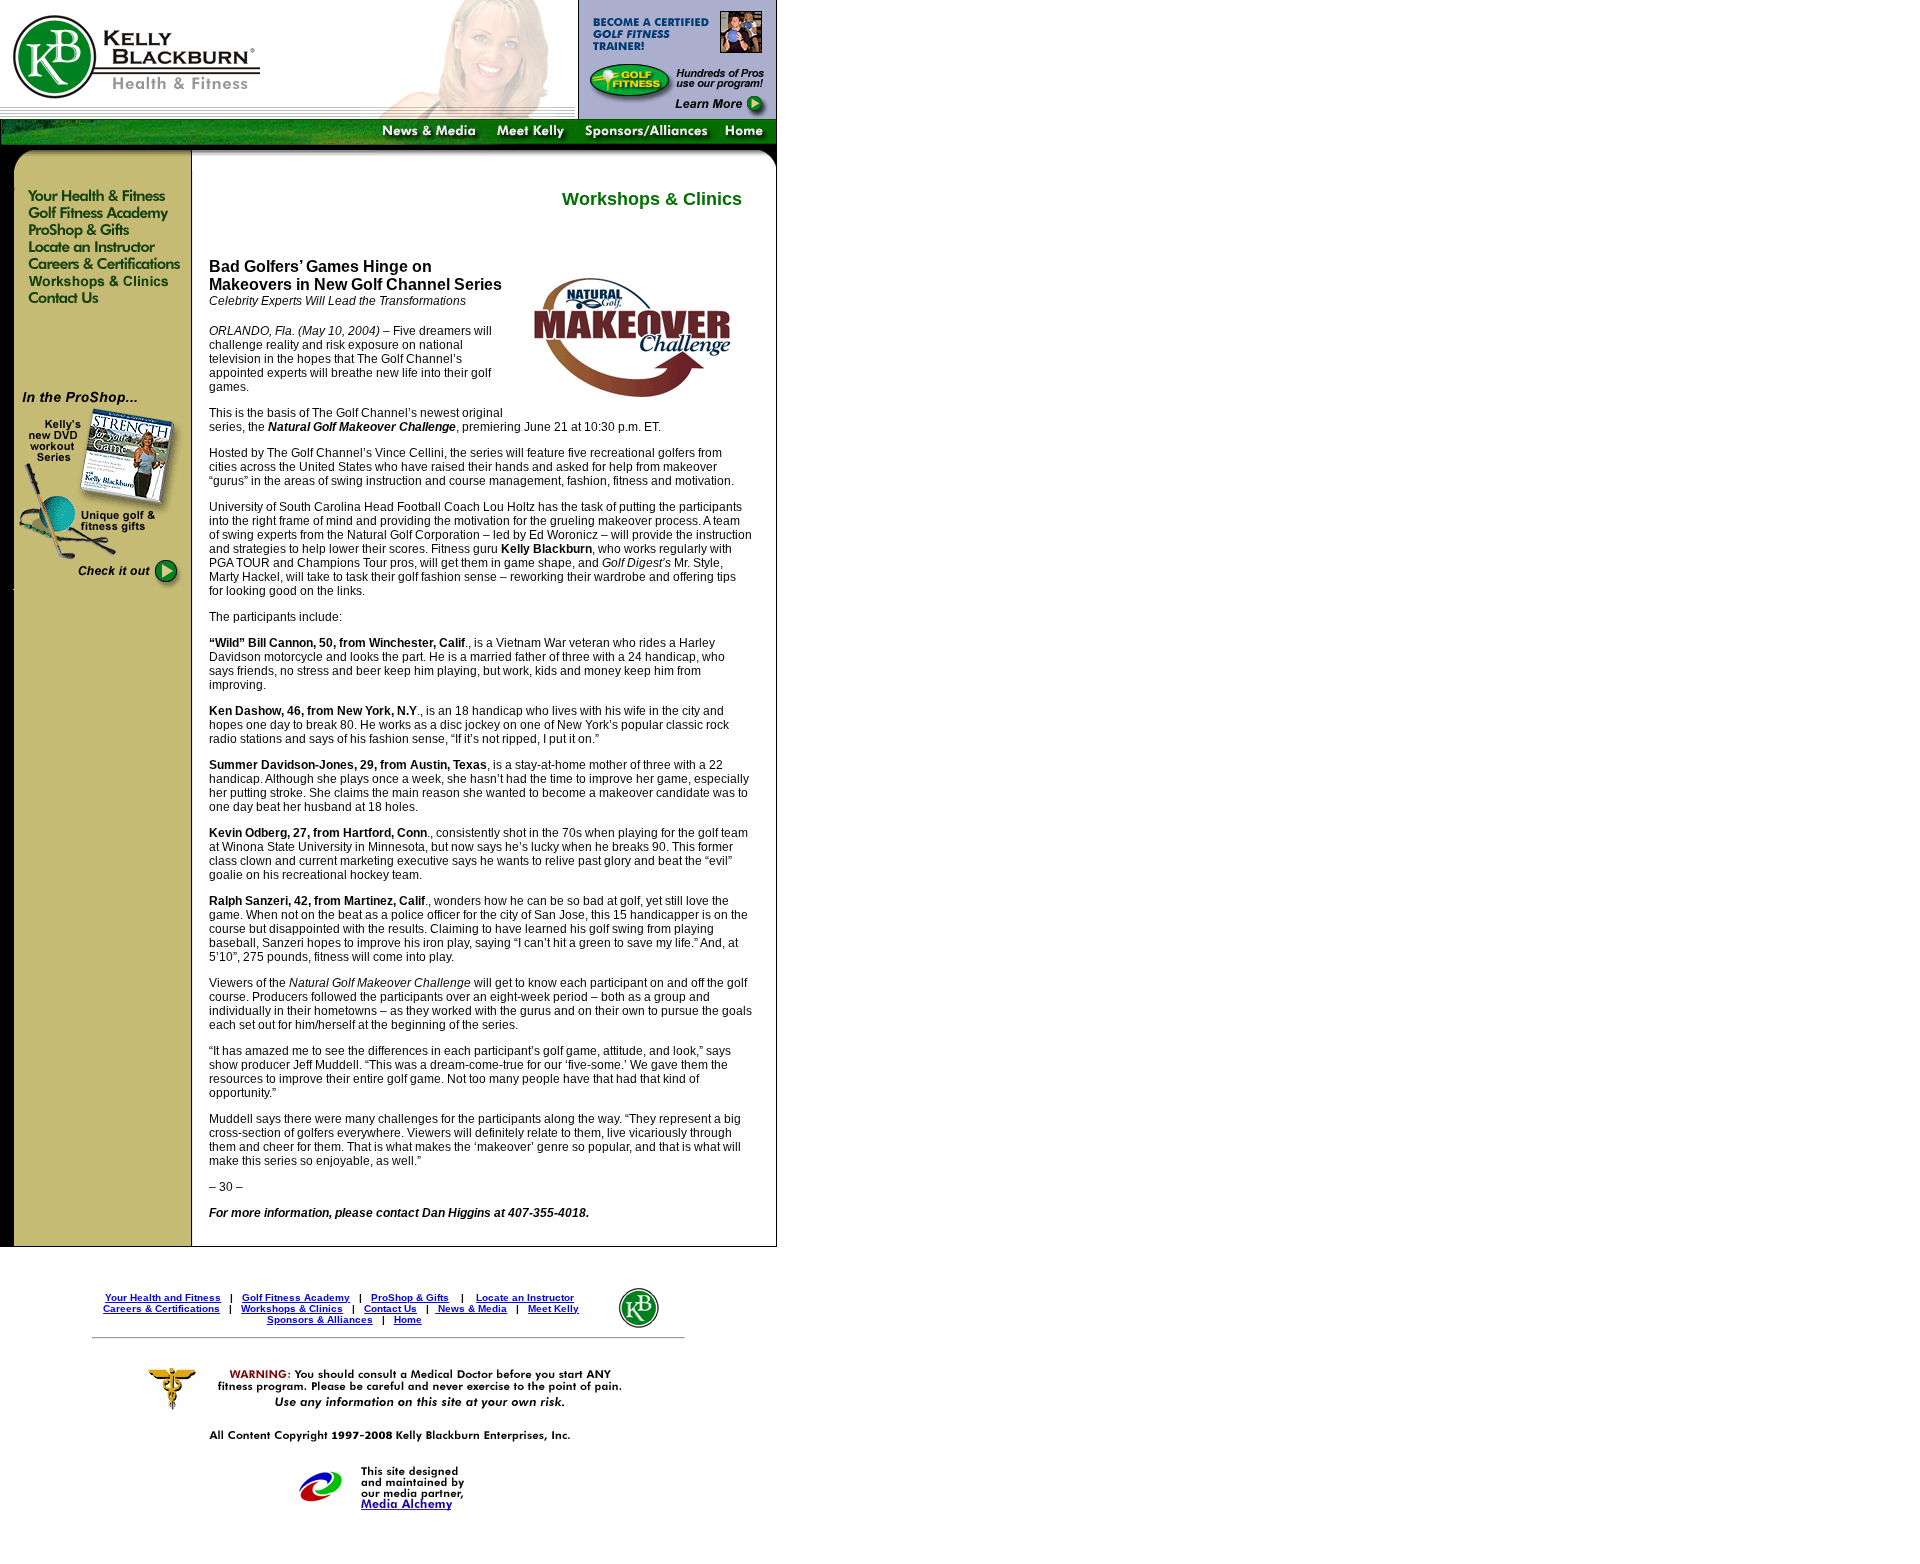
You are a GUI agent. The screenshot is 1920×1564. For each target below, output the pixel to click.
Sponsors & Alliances (320, 1319)
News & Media (471, 1308)
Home (408, 1319)
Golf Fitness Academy (296, 1297)
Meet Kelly (553, 1308)
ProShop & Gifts (410, 1297)
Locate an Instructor (525, 1297)
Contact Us (390, 1308)
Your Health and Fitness (163, 1297)
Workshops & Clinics (292, 1308)
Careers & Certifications (161, 1308)
